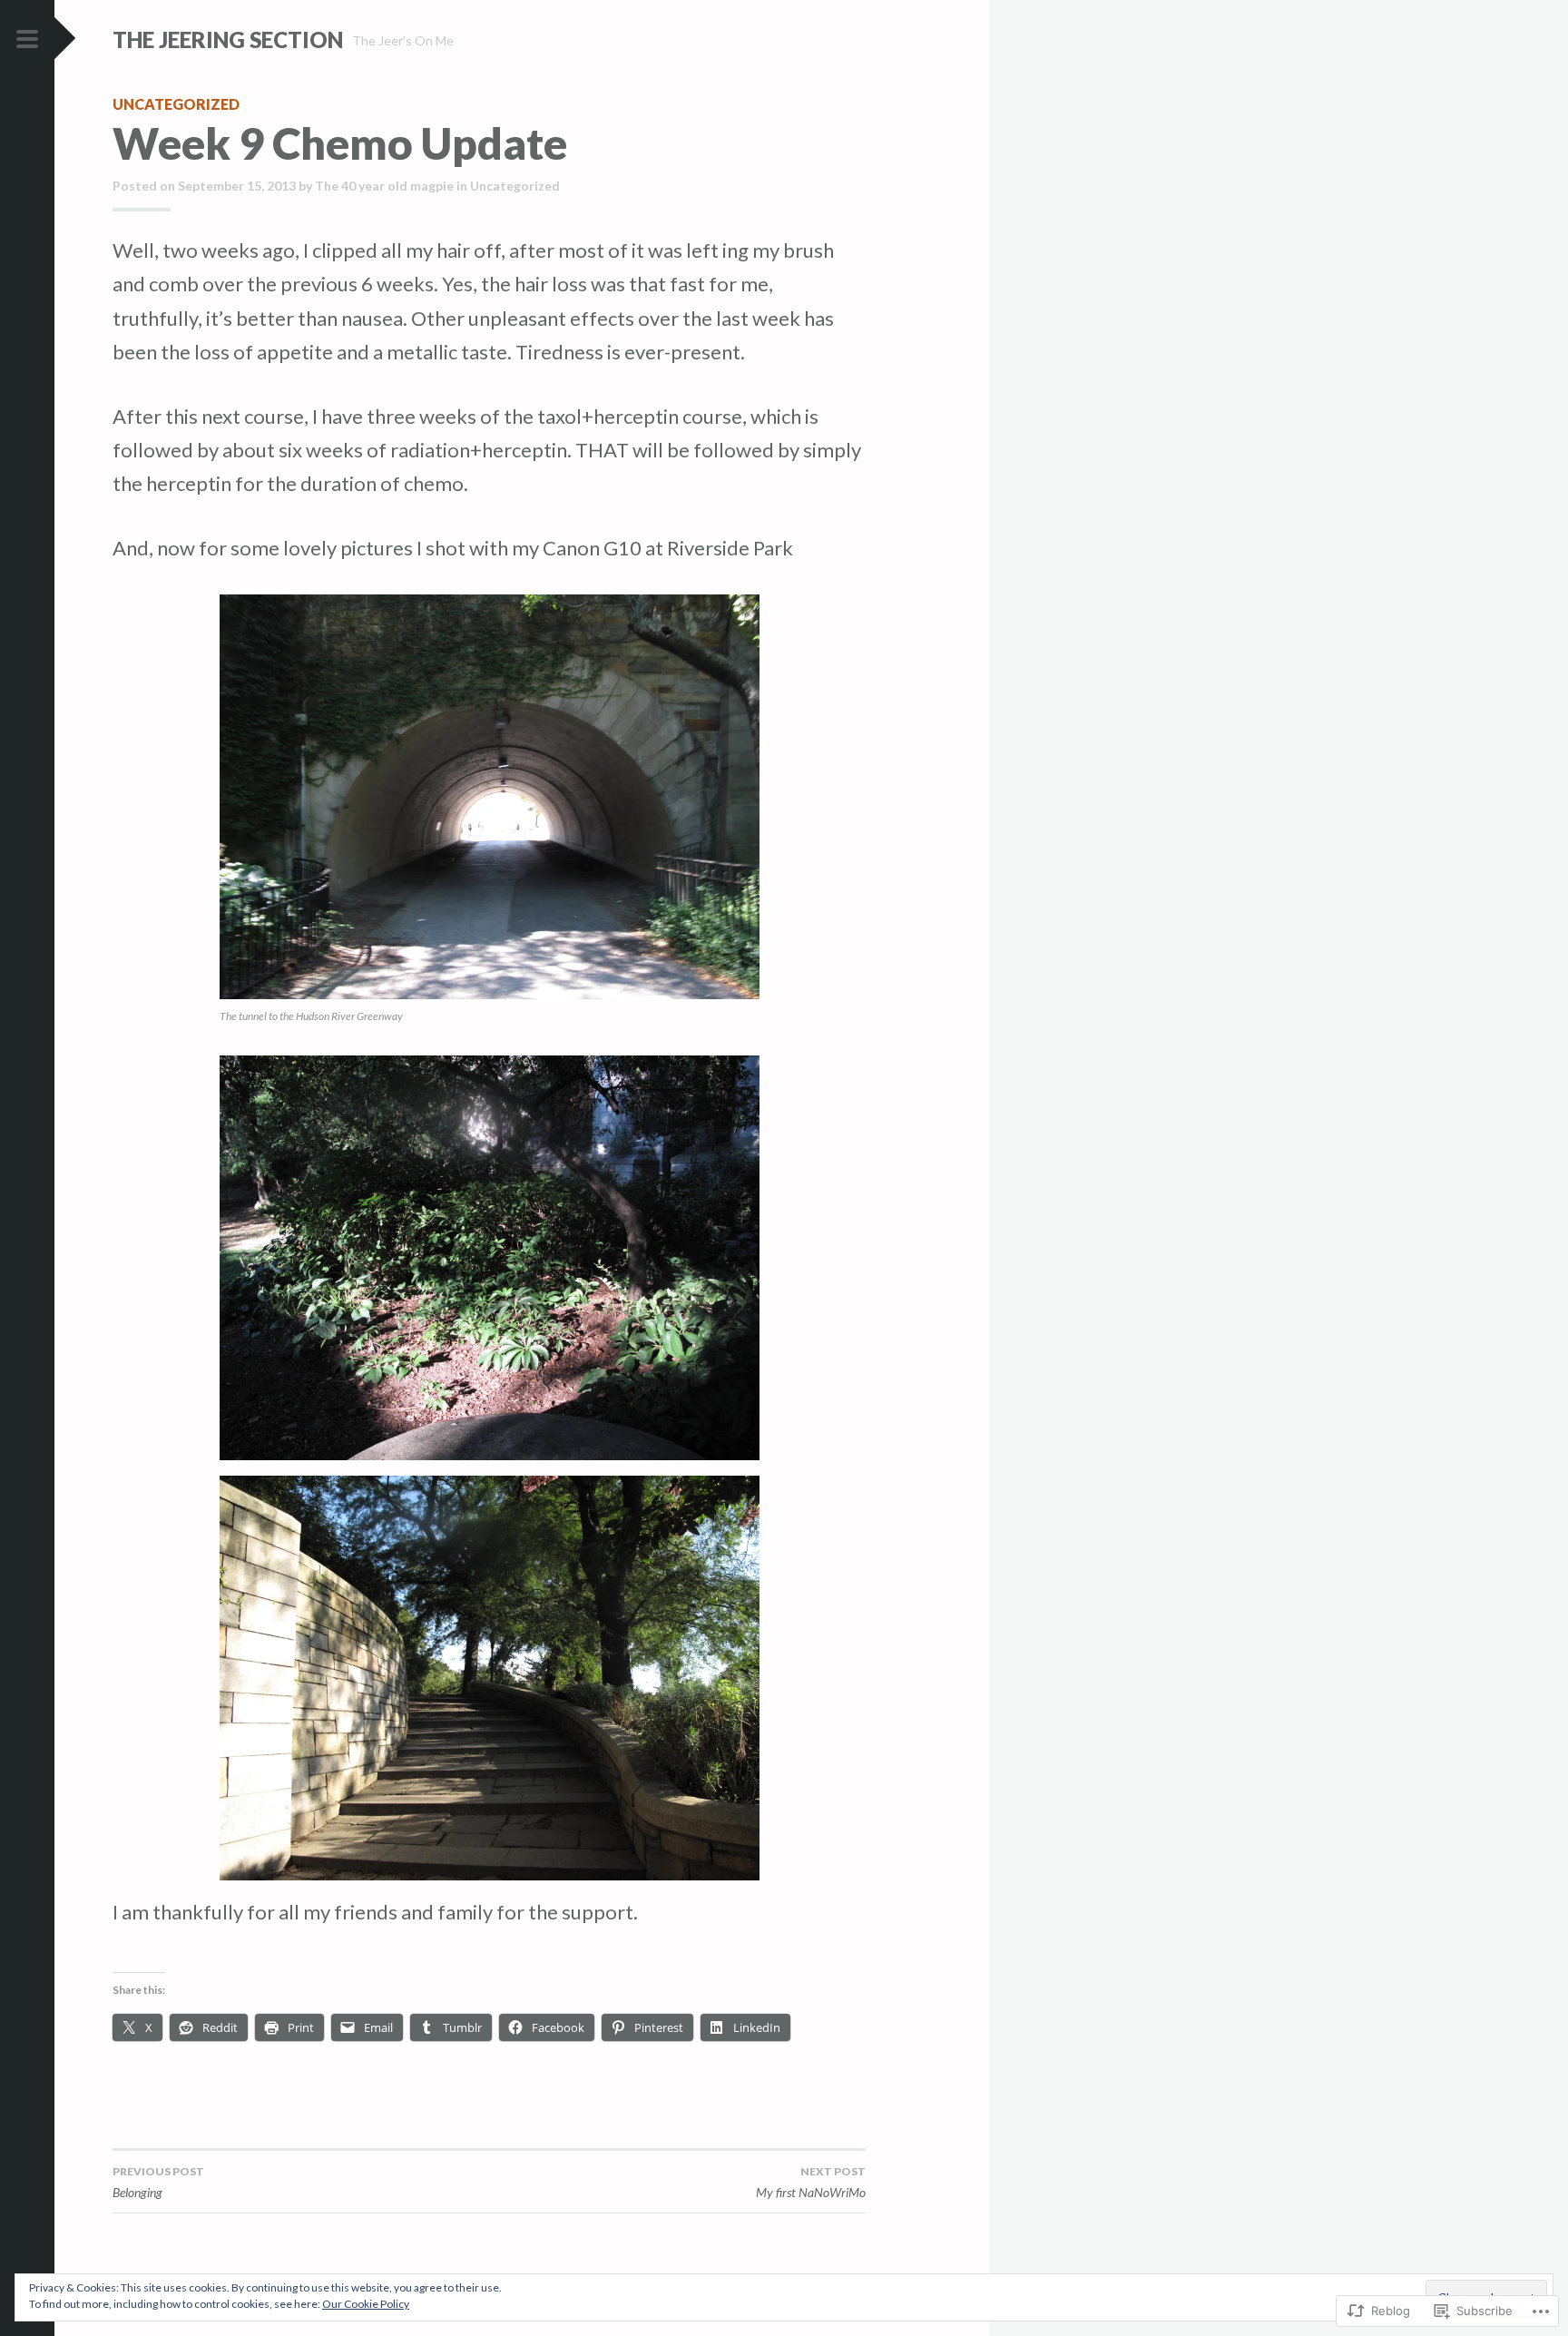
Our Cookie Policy (366, 2304)
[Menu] (27, 40)
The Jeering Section (228, 39)
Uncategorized (176, 104)
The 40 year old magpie (384, 186)
